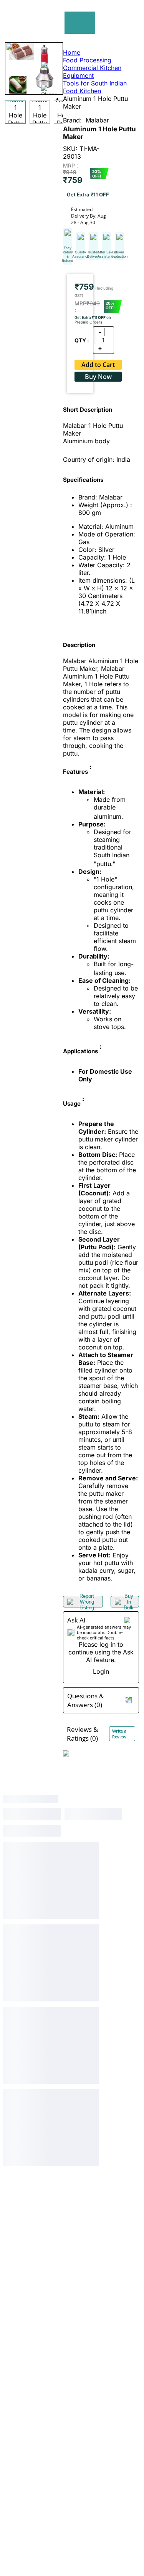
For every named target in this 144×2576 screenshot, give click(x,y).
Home (72, 52)
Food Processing (87, 60)
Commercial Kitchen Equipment (92, 72)
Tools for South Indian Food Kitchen (95, 87)
